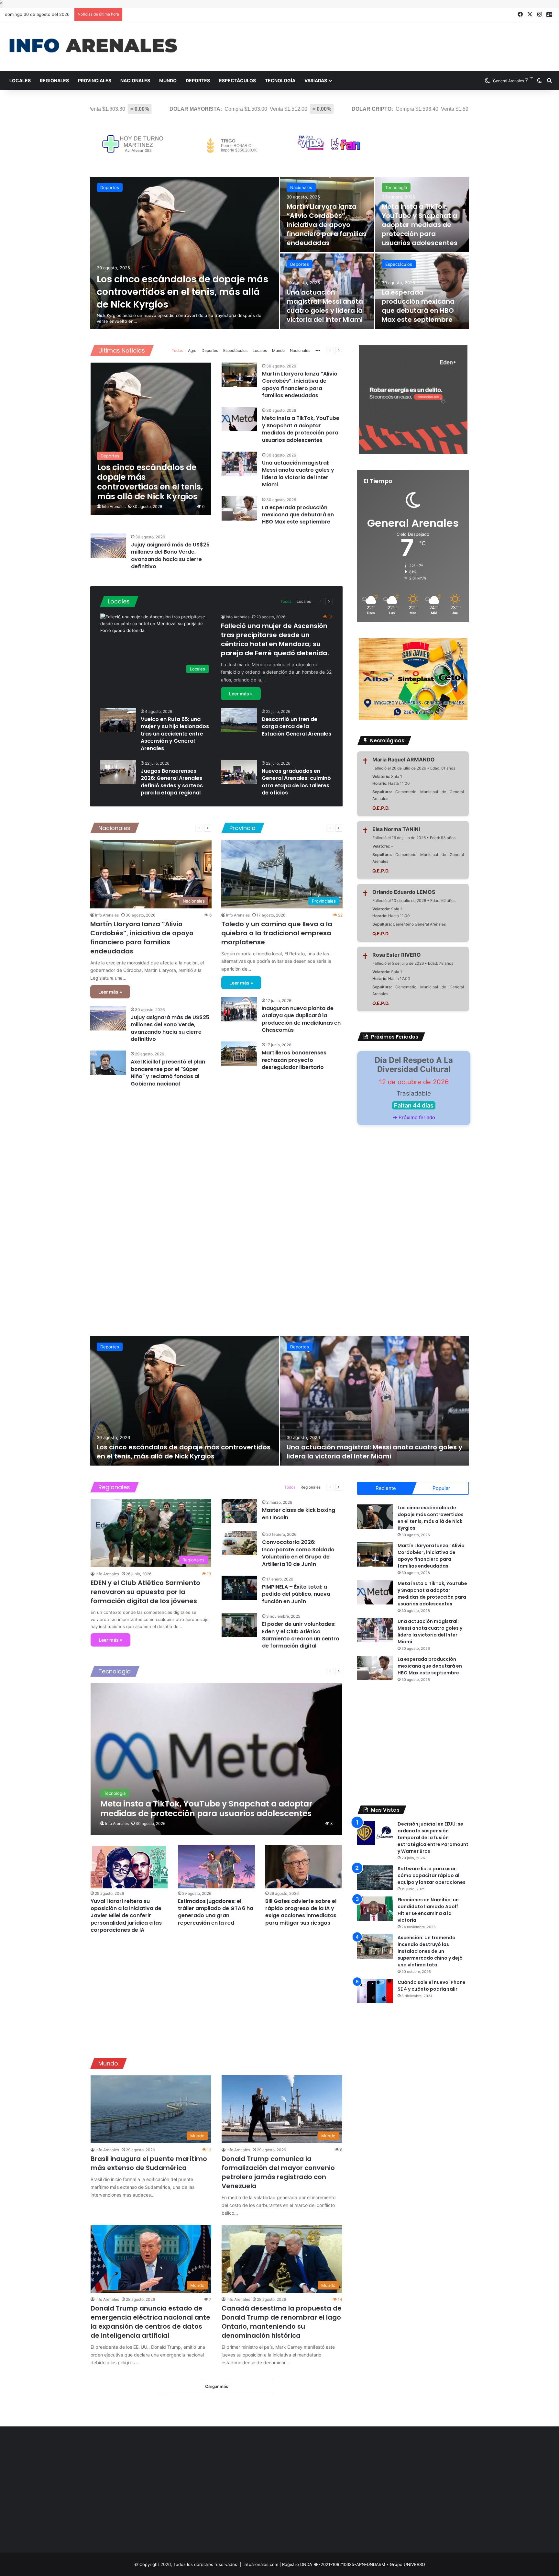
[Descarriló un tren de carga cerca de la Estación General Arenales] (239, 720)
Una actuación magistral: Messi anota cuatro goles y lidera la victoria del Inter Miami (325, 306)
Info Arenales (114, 506)
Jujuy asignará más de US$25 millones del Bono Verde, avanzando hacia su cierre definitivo (170, 556)
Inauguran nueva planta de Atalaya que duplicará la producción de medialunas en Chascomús (301, 1019)
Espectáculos (237, 80)
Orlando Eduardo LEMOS (404, 892)
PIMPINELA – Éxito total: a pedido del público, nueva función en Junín (296, 1594)
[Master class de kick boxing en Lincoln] (239, 1511)
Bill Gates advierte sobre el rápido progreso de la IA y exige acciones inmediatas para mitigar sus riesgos (301, 1912)
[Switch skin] (540, 81)
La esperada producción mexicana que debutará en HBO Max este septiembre (418, 306)
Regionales (54, 80)
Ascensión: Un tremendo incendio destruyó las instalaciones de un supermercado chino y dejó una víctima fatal (430, 1951)
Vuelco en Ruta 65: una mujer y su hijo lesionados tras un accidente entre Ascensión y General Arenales (175, 734)
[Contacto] (549, 15)
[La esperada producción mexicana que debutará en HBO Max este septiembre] (239, 508)
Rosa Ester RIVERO (397, 955)
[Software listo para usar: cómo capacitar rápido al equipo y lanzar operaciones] (375, 1878)
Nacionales (135, 80)
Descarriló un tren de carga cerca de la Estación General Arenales (296, 726)
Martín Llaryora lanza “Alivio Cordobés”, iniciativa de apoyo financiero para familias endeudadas (327, 225)
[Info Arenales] (93, 46)
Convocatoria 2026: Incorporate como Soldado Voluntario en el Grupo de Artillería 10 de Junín (298, 1553)
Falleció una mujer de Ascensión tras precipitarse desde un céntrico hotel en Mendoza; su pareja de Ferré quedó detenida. (275, 639)
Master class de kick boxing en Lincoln (299, 1514)
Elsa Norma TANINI (396, 829)
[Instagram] (540, 14)
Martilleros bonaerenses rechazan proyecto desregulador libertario (294, 1060)
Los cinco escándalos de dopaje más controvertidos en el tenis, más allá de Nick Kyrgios (182, 292)
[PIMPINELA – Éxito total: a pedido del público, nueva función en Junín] (239, 1588)
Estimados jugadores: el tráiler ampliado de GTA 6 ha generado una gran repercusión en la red (216, 1912)
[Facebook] (520, 14)
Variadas (316, 80)
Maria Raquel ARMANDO (404, 759)
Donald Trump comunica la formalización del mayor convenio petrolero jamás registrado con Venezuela (278, 2172)
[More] (318, 351)
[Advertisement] (373, 42)
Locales (20, 80)
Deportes (198, 80)
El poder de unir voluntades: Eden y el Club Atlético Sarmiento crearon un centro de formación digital (301, 1635)
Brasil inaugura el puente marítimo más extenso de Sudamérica (149, 2163)
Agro (192, 350)
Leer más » (241, 694)
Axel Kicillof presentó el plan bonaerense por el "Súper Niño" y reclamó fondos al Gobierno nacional (168, 1073)
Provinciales (95, 80)
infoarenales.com (261, 2564)
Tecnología (280, 80)
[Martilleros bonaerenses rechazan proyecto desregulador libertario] (239, 1054)
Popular (441, 1488)
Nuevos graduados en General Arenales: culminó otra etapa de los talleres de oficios (296, 782)
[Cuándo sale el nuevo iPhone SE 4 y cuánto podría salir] (375, 1991)
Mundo (168, 80)
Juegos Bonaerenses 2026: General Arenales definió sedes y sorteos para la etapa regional (172, 782)
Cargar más (217, 2386)
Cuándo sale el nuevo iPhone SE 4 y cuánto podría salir (432, 1986)
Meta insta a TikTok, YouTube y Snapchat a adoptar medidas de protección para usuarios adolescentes (420, 225)
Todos (177, 350)
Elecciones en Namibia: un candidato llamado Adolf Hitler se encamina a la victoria (428, 1910)
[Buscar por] (549, 81)
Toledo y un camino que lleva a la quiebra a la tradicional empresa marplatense (277, 933)
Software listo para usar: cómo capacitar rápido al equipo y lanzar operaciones (432, 1875)
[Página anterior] (330, 351)
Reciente (386, 1488)
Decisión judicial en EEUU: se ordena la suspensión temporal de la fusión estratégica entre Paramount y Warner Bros (433, 1838)
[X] (530, 14)
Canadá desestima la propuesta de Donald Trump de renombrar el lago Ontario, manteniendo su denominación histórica (282, 2322)
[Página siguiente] (339, 351)
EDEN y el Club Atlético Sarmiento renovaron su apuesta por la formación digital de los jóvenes (145, 1592)
